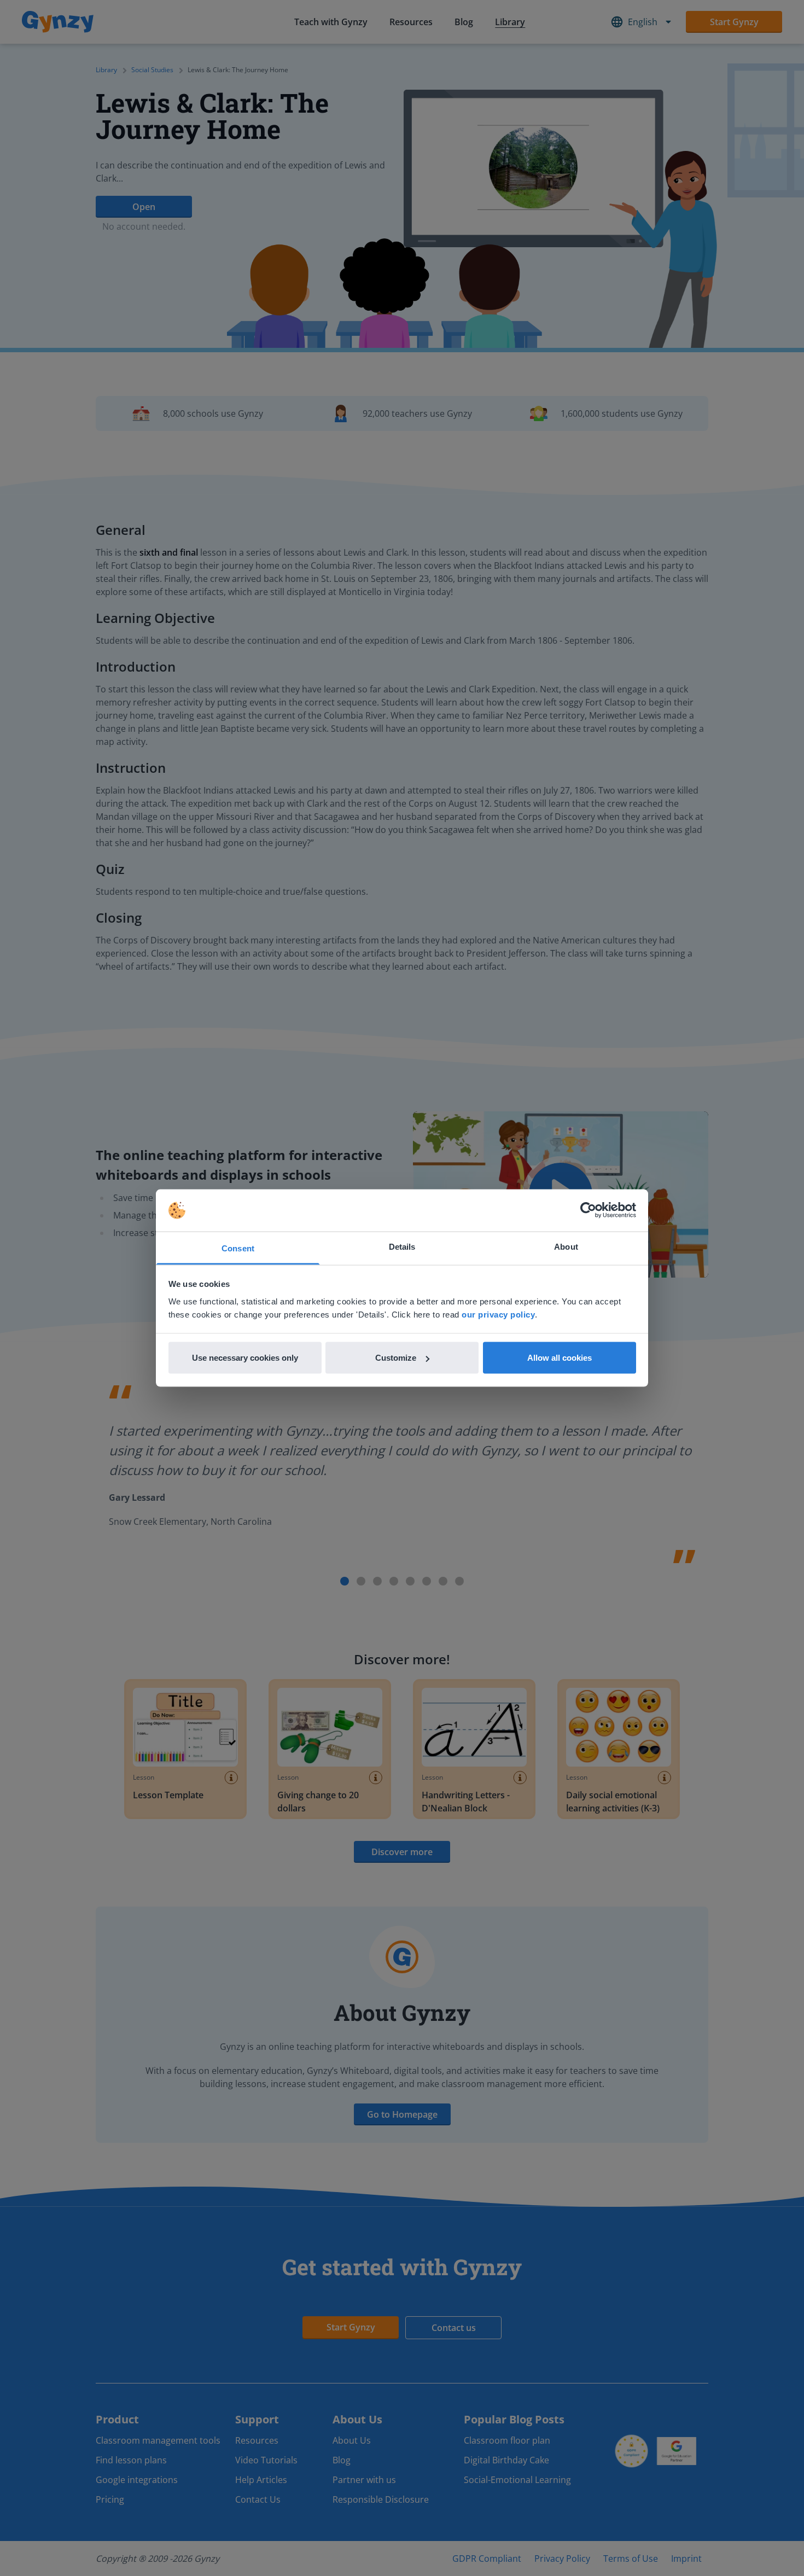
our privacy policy (498, 1314)
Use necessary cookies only (245, 1358)
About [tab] (566, 1246)
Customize (396, 1358)
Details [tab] (402, 1246)
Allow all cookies (560, 1358)
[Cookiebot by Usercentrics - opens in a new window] (588, 1210)
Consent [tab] (238, 1248)
